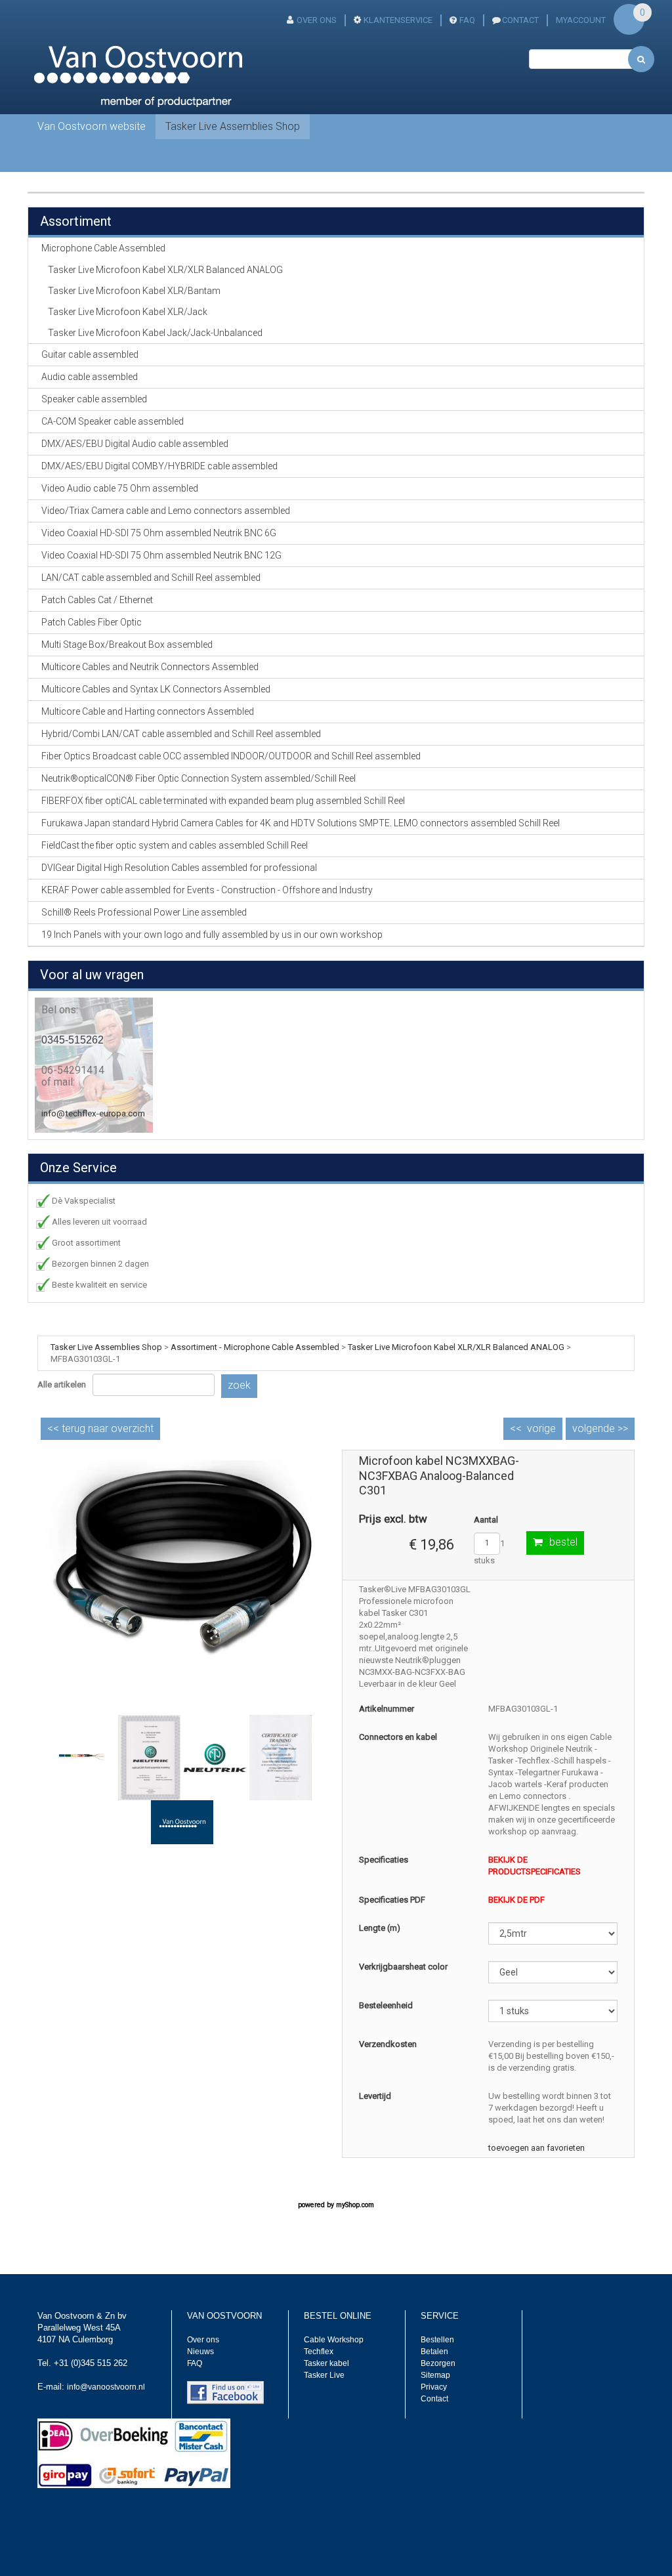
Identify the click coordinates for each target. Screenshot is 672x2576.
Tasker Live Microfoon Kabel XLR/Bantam (134, 291)
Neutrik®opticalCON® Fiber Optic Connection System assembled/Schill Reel (199, 778)
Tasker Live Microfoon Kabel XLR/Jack (128, 312)
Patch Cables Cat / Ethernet (97, 600)
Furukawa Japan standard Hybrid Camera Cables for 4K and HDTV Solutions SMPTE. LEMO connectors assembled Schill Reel (301, 823)
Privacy (434, 2387)
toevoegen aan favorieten (536, 2148)
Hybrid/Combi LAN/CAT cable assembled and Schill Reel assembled (181, 734)
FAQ (467, 20)
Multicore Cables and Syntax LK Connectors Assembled (156, 689)
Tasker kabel (326, 2363)
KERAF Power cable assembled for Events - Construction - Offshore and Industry (207, 890)
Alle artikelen (62, 1384)
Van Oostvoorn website (92, 126)
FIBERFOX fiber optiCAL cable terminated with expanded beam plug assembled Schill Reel (223, 801)
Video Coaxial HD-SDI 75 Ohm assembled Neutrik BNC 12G (161, 555)
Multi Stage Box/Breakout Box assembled (127, 644)
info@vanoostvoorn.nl (106, 2387)
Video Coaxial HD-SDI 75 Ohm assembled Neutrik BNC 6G (159, 533)
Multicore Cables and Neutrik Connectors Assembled (150, 667)
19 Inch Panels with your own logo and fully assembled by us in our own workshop (212, 935)
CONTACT (520, 20)
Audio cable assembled (90, 377)
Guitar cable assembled (90, 354)
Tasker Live (324, 2375)
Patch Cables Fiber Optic (92, 622)
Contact (434, 2399)
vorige (541, 1428)
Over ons (317, 20)
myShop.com (355, 2205)
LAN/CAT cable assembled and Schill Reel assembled (151, 578)
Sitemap (435, 2375)
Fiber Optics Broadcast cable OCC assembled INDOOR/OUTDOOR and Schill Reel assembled (231, 756)
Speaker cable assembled (94, 399)
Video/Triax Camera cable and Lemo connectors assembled (166, 511)
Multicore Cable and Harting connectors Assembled (148, 711)
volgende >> (600, 1428)
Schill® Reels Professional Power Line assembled (144, 912)
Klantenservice (398, 20)
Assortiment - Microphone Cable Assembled (255, 1347)
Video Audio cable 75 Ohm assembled (120, 488)
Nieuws (200, 2352)
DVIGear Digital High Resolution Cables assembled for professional (179, 868)
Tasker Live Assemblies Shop (233, 126)
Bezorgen (438, 2363)
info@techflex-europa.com (93, 1113)
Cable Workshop (334, 2340)
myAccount (581, 20)
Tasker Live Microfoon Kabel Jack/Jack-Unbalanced (155, 333)
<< (100, 1428)
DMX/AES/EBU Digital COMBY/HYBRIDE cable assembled (159, 466)
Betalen (434, 2352)
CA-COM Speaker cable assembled (113, 421)
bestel (563, 1542)
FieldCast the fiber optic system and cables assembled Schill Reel (175, 845)
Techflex (319, 2352)
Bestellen (437, 2340)
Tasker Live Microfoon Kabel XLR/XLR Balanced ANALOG (165, 270)
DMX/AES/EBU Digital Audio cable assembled (135, 444)
